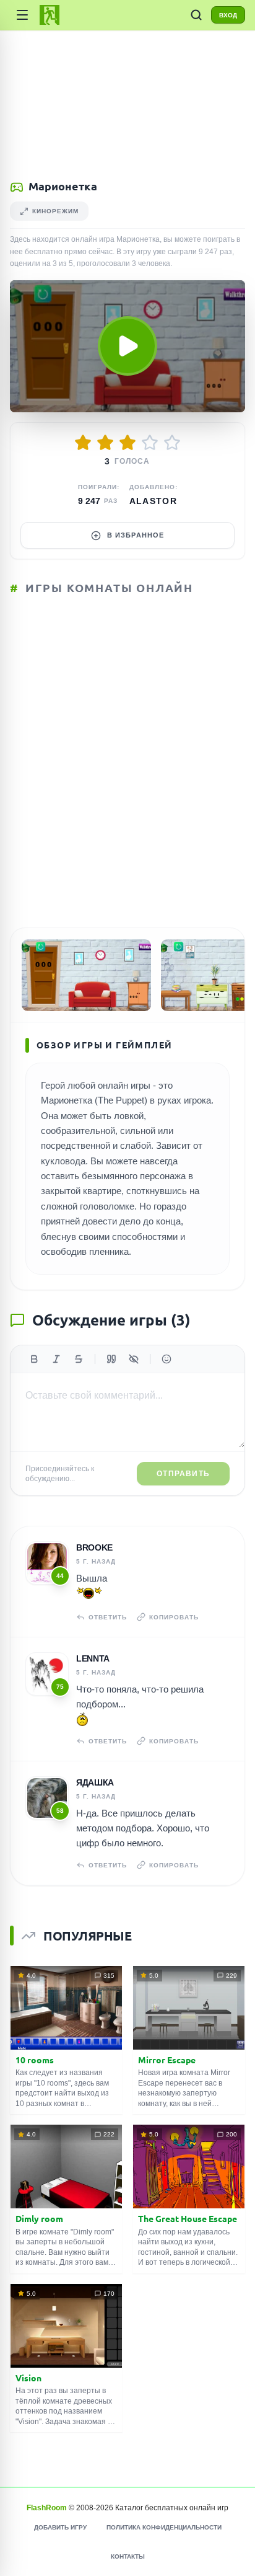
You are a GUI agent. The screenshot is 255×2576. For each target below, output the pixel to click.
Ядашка (95, 1782)
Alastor (153, 501)
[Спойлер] (134, 1359)
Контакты (128, 2556)
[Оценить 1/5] (83, 443)
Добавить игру (60, 2527)
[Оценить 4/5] (150, 443)
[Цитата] (111, 1359)
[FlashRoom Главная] (50, 15)
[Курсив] (56, 1359)
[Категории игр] (22, 15)
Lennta (93, 1658)
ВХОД (228, 15)
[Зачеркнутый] (79, 1359)
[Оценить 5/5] (172, 443)
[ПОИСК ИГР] (196, 15)
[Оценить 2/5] (105, 443)
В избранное (136, 535)
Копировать (174, 1617)
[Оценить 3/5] (127, 443)
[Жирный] (34, 1359)
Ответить (108, 1617)
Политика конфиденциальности (164, 2527)
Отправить (183, 1474)
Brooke (94, 1547)
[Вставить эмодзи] (166, 1359)
